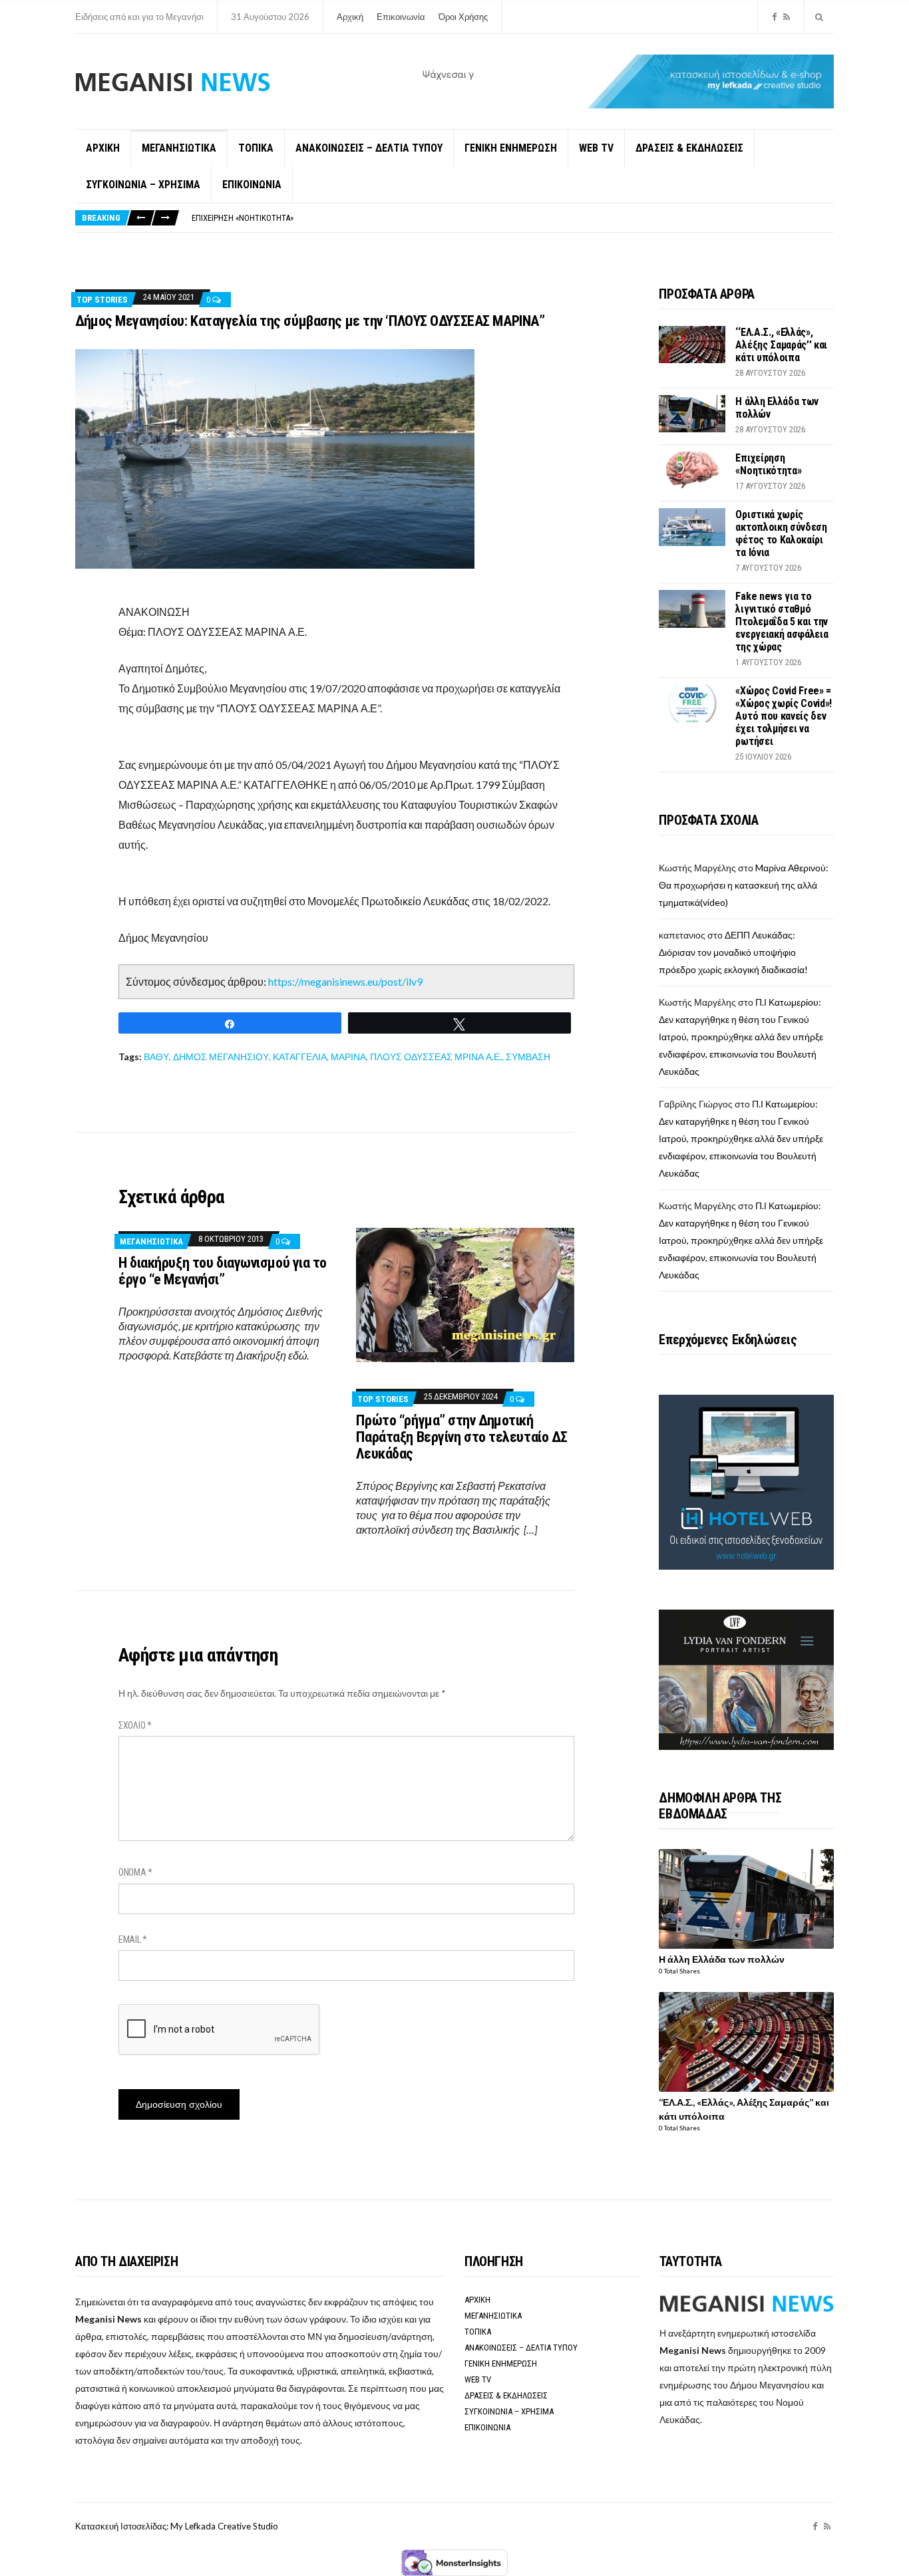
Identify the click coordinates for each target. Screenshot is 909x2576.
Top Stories (102, 300)
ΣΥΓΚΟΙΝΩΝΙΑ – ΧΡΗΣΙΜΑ (143, 185)
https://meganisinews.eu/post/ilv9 (345, 981)
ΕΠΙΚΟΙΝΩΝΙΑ (252, 185)
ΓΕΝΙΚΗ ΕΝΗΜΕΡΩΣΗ (511, 148)
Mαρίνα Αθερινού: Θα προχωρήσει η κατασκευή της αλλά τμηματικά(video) (744, 885)
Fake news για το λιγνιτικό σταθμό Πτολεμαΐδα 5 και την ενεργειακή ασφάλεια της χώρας (782, 622)
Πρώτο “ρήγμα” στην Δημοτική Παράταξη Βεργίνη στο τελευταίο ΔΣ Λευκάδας (461, 1437)
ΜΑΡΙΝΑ (348, 1057)
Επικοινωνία (401, 17)
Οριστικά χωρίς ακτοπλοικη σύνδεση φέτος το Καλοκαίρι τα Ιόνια (781, 533)
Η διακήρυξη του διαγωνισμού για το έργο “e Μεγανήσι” (223, 1271)
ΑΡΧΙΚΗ (103, 148)
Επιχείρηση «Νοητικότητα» (243, 218)
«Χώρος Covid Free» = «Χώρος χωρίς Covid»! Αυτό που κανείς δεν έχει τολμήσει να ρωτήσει (784, 716)
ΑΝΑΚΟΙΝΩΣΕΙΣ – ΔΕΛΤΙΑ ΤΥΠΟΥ (369, 148)
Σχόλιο (135, 1725)
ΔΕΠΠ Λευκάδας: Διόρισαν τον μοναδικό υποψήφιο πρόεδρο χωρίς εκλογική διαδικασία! (733, 952)
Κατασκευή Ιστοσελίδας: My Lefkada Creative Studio (177, 2526)
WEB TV (596, 148)
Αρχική (350, 17)
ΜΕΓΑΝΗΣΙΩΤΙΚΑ (179, 148)
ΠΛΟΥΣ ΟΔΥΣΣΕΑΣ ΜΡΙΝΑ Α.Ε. (436, 1057)
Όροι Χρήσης (463, 17)
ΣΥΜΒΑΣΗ (528, 1057)
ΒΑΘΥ (156, 1057)
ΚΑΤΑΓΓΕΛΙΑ (300, 1057)
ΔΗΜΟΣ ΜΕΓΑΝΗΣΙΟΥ (221, 1057)
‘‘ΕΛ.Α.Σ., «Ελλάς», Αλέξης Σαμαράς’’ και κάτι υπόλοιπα (781, 345)
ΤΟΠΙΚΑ (256, 148)
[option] (512, 218)
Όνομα (135, 1872)
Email (133, 1939)
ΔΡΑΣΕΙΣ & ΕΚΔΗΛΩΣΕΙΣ (689, 148)
